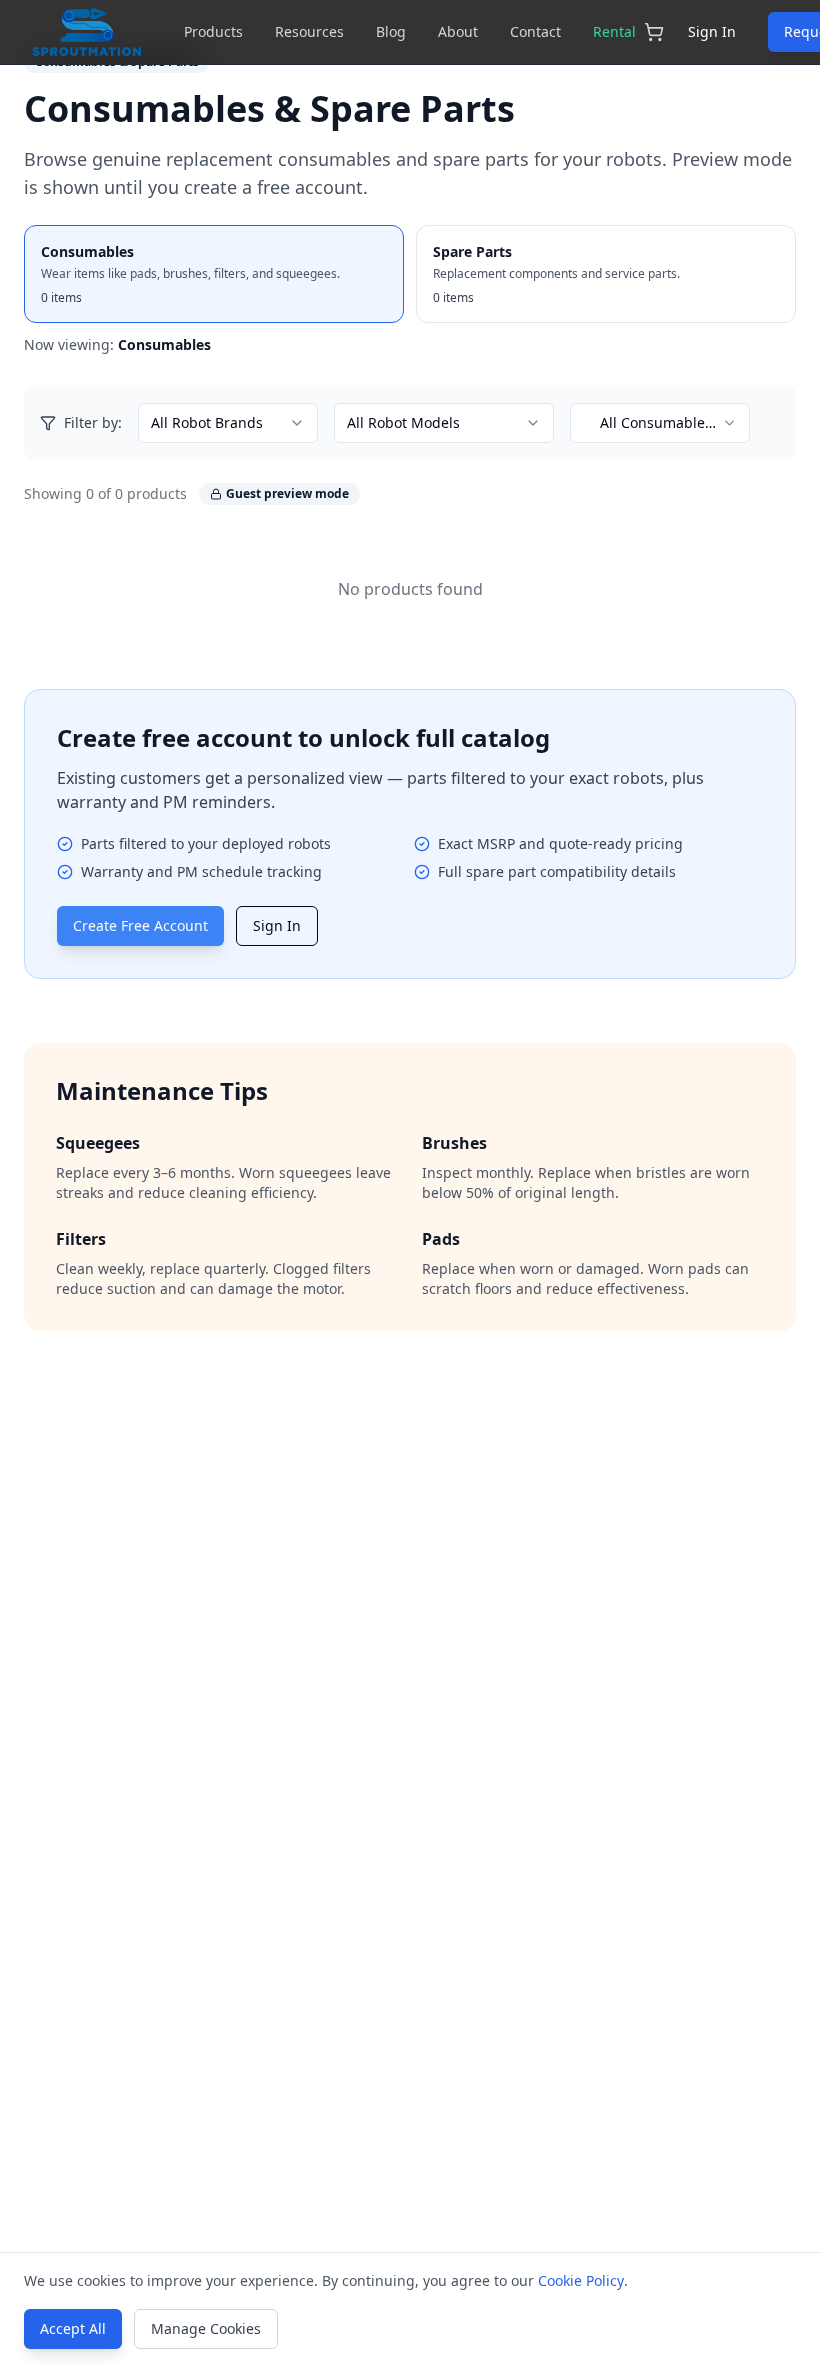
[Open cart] (654, 32)
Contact (535, 31)
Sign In (712, 31)
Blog (391, 31)
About (458, 31)
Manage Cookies (206, 2328)
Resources (309, 31)
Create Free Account (140, 925)
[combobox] (228, 423)
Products (213, 31)
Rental (614, 31)
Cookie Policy (581, 2280)
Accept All (73, 2328)
